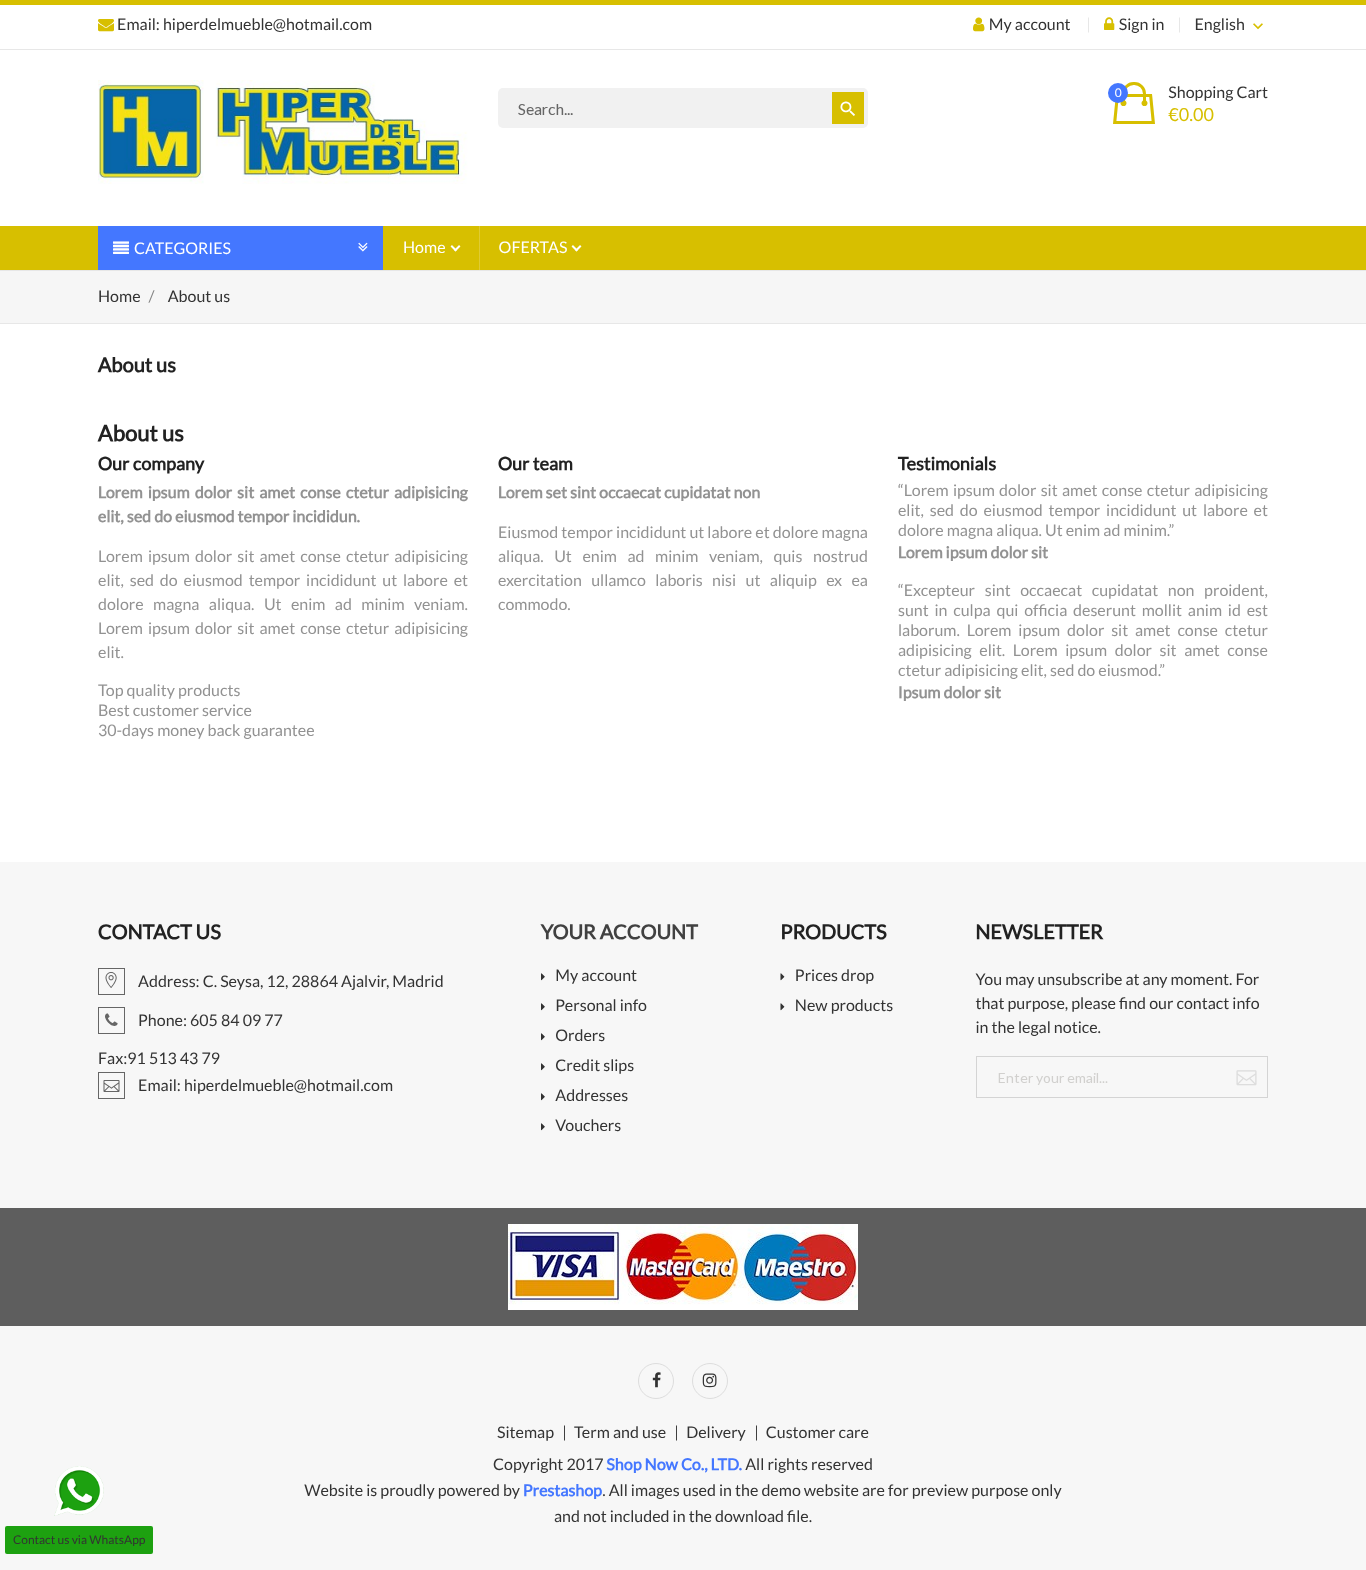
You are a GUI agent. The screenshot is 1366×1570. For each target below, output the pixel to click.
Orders (580, 1036)
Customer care (817, 1433)
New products (844, 1006)
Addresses (591, 1096)
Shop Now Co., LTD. (675, 1464)
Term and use (620, 1433)
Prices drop (834, 976)
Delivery (716, 1433)
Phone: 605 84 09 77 (209, 1020)
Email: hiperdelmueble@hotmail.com (243, 24)
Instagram (710, 1381)
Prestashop (562, 1490)
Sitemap (525, 1433)
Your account (619, 932)
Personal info (601, 1006)
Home (426, 247)
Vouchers (588, 1126)
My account (596, 976)
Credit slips (594, 1066)
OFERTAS (535, 247)
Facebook (656, 1381)
